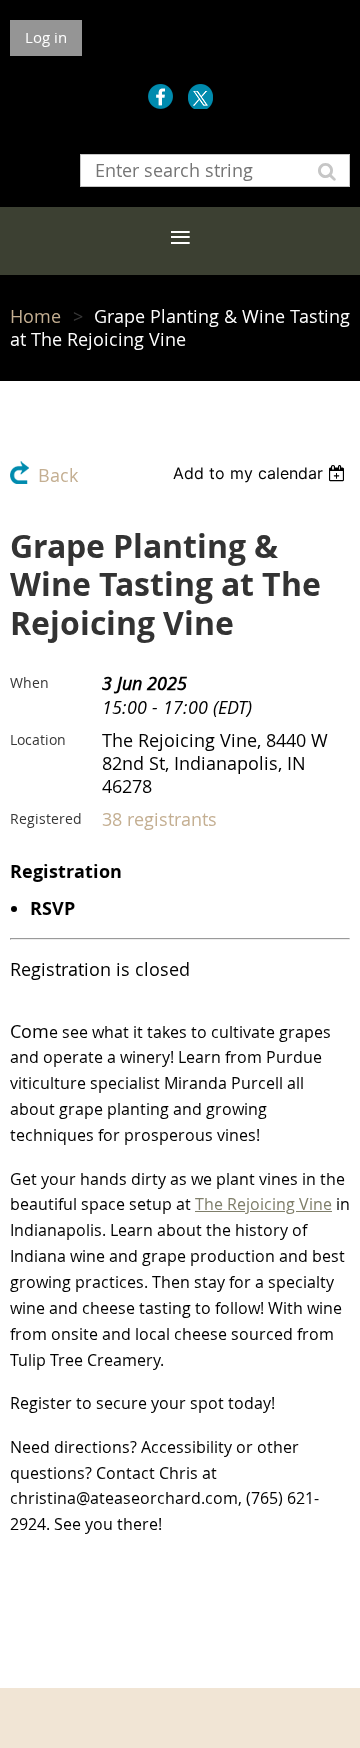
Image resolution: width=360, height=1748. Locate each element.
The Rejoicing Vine (263, 1204)
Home (35, 316)
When (29, 682)
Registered (46, 818)
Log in (46, 37)
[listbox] (261, 473)
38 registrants (159, 819)
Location (38, 739)
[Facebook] (160, 96)
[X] (200, 96)
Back (58, 475)
